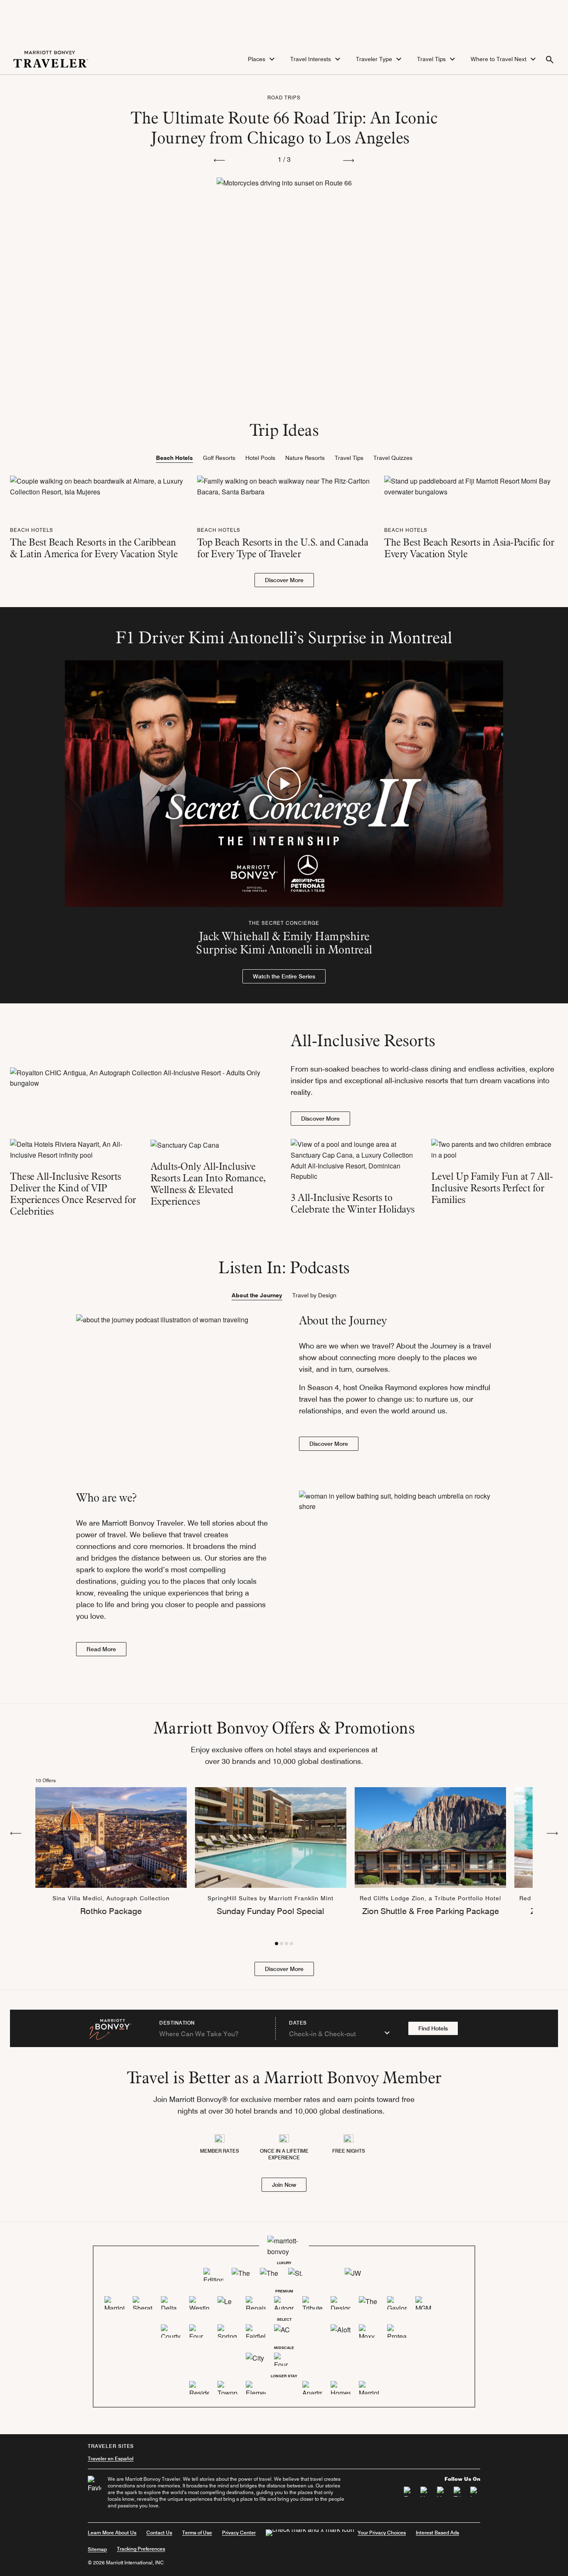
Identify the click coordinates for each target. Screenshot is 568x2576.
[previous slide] (219, 160)
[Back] (16, 1833)
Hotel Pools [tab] (260, 458)
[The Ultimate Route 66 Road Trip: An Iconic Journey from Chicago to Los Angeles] (284, 240)
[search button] (550, 59)
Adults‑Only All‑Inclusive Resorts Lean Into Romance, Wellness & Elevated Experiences (208, 1184)
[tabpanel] (284, 531)
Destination (177, 2023)
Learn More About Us (112, 2533)
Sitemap (97, 2549)
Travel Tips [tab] (349, 458)
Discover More (284, 580)
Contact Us (159, 2533)
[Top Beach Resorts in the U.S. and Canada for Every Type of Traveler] (284, 485)
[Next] (552, 1833)
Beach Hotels (32, 530)
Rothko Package (111, 1911)
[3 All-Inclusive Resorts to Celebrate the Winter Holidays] (354, 1160)
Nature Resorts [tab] (305, 458)
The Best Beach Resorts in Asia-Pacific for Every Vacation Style (469, 548)
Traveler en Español (111, 2459)
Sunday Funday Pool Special (270, 1911)
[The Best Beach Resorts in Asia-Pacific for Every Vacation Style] (471, 485)
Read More (101, 1649)
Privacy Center (239, 2533)
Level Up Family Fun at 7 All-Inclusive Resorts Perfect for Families (492, 1188)
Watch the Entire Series (284, 976)
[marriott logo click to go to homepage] (51, 58)
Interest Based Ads (437, 2533)
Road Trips (284, 98)
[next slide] (349, 160)
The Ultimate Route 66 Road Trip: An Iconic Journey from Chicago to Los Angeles (284, 127)
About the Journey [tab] (257, 1295)
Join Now (284, 2185)
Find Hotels (433, 2028)
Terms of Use (197, 2533)
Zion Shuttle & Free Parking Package (431, 1911)
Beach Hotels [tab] (174, 458)
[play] (284, 784)
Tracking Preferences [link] (141, 2549)
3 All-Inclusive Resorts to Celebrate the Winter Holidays (353, 1203)
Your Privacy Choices (382, 2533)
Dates (298, 2023)
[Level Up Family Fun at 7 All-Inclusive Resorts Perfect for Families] (495, 1150)
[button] (262, 59)
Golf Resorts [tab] (219, 458)
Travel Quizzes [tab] (393, 458)
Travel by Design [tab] (314, 1295)
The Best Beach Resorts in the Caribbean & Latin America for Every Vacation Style (94, 548)
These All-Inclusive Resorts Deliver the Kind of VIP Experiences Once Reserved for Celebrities (73, 1194)
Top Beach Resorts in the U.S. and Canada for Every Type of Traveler (283, 548)
